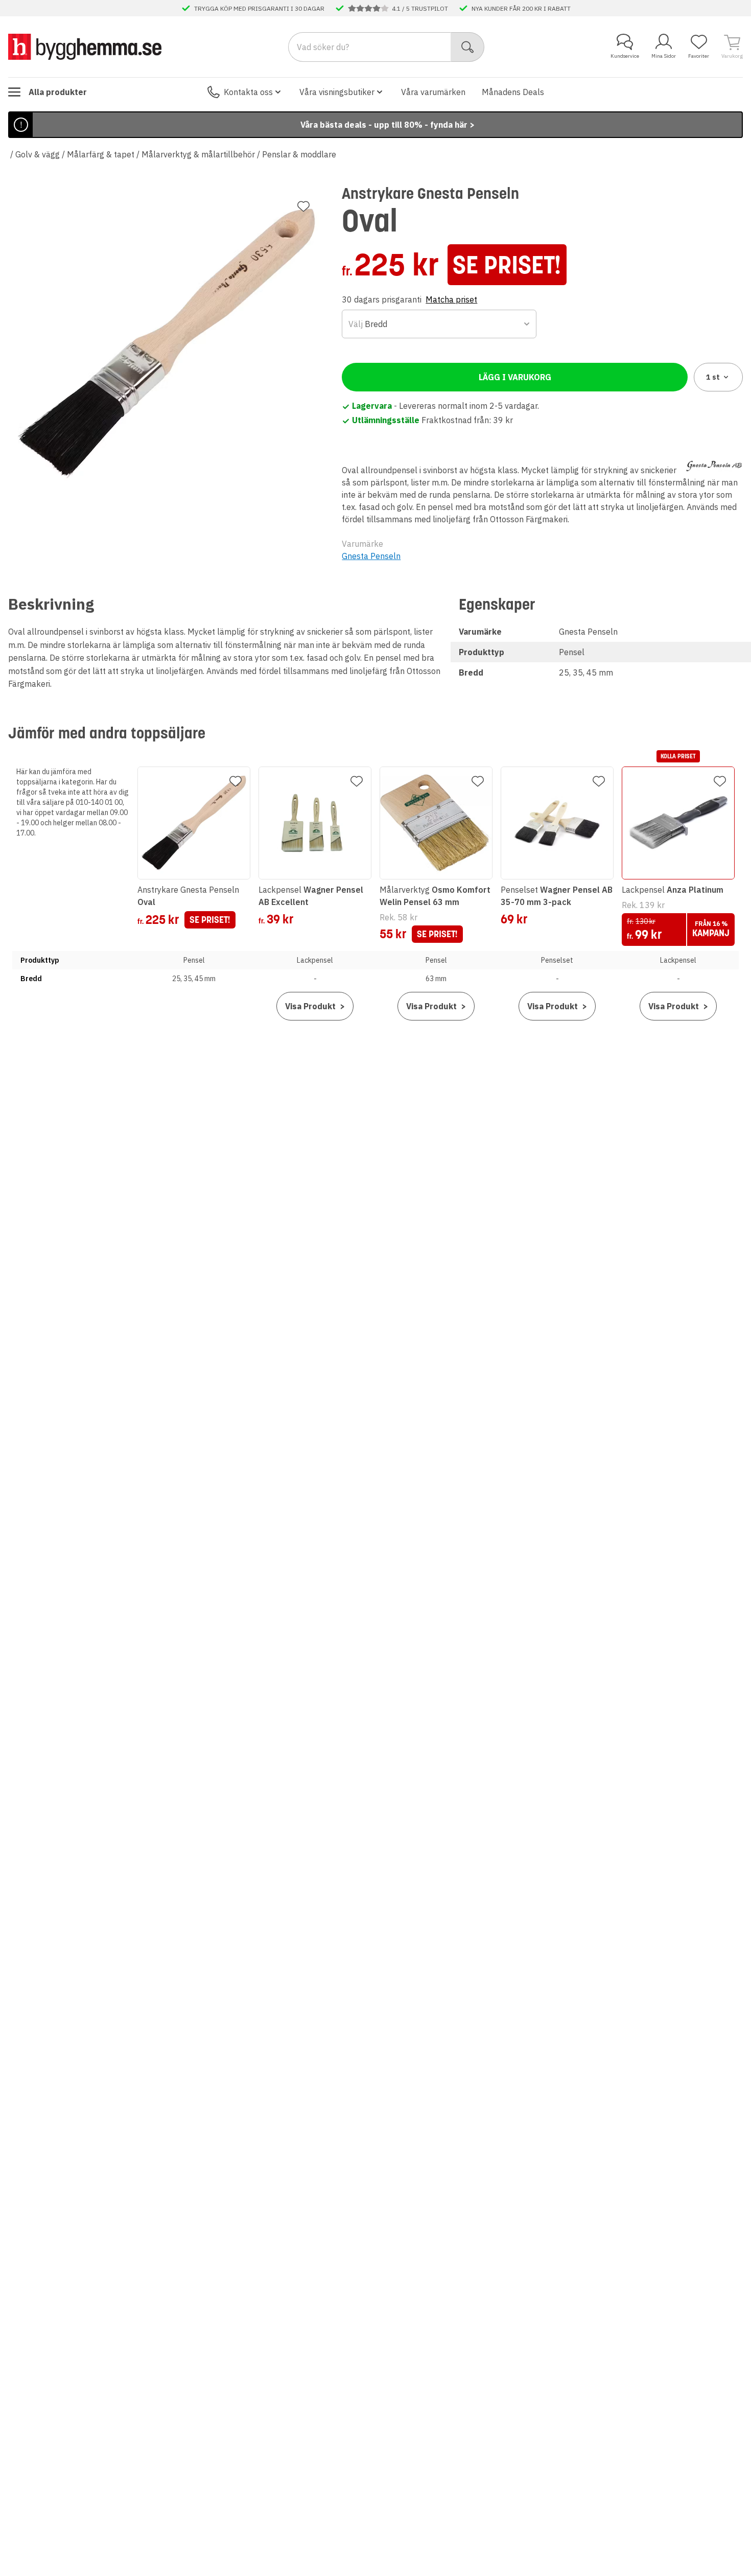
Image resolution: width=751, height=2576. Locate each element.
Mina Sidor (664, 56)
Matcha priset (451, 299)
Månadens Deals (513, 92)
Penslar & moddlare (299, 154)
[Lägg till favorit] (303, 206)
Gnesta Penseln (371, 556)
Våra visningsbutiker (337, 92)
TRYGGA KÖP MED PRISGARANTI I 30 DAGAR (259, 8)
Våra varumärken (433, 92)
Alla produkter (58, 92)
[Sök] (468, 47)
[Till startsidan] (85, 47)
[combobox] (439, 324)
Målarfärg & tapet (101, 154)
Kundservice (625, 56)
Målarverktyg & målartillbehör (198, 154)
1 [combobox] (713, 377)
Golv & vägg (38, 154)
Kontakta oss (248, 92)
